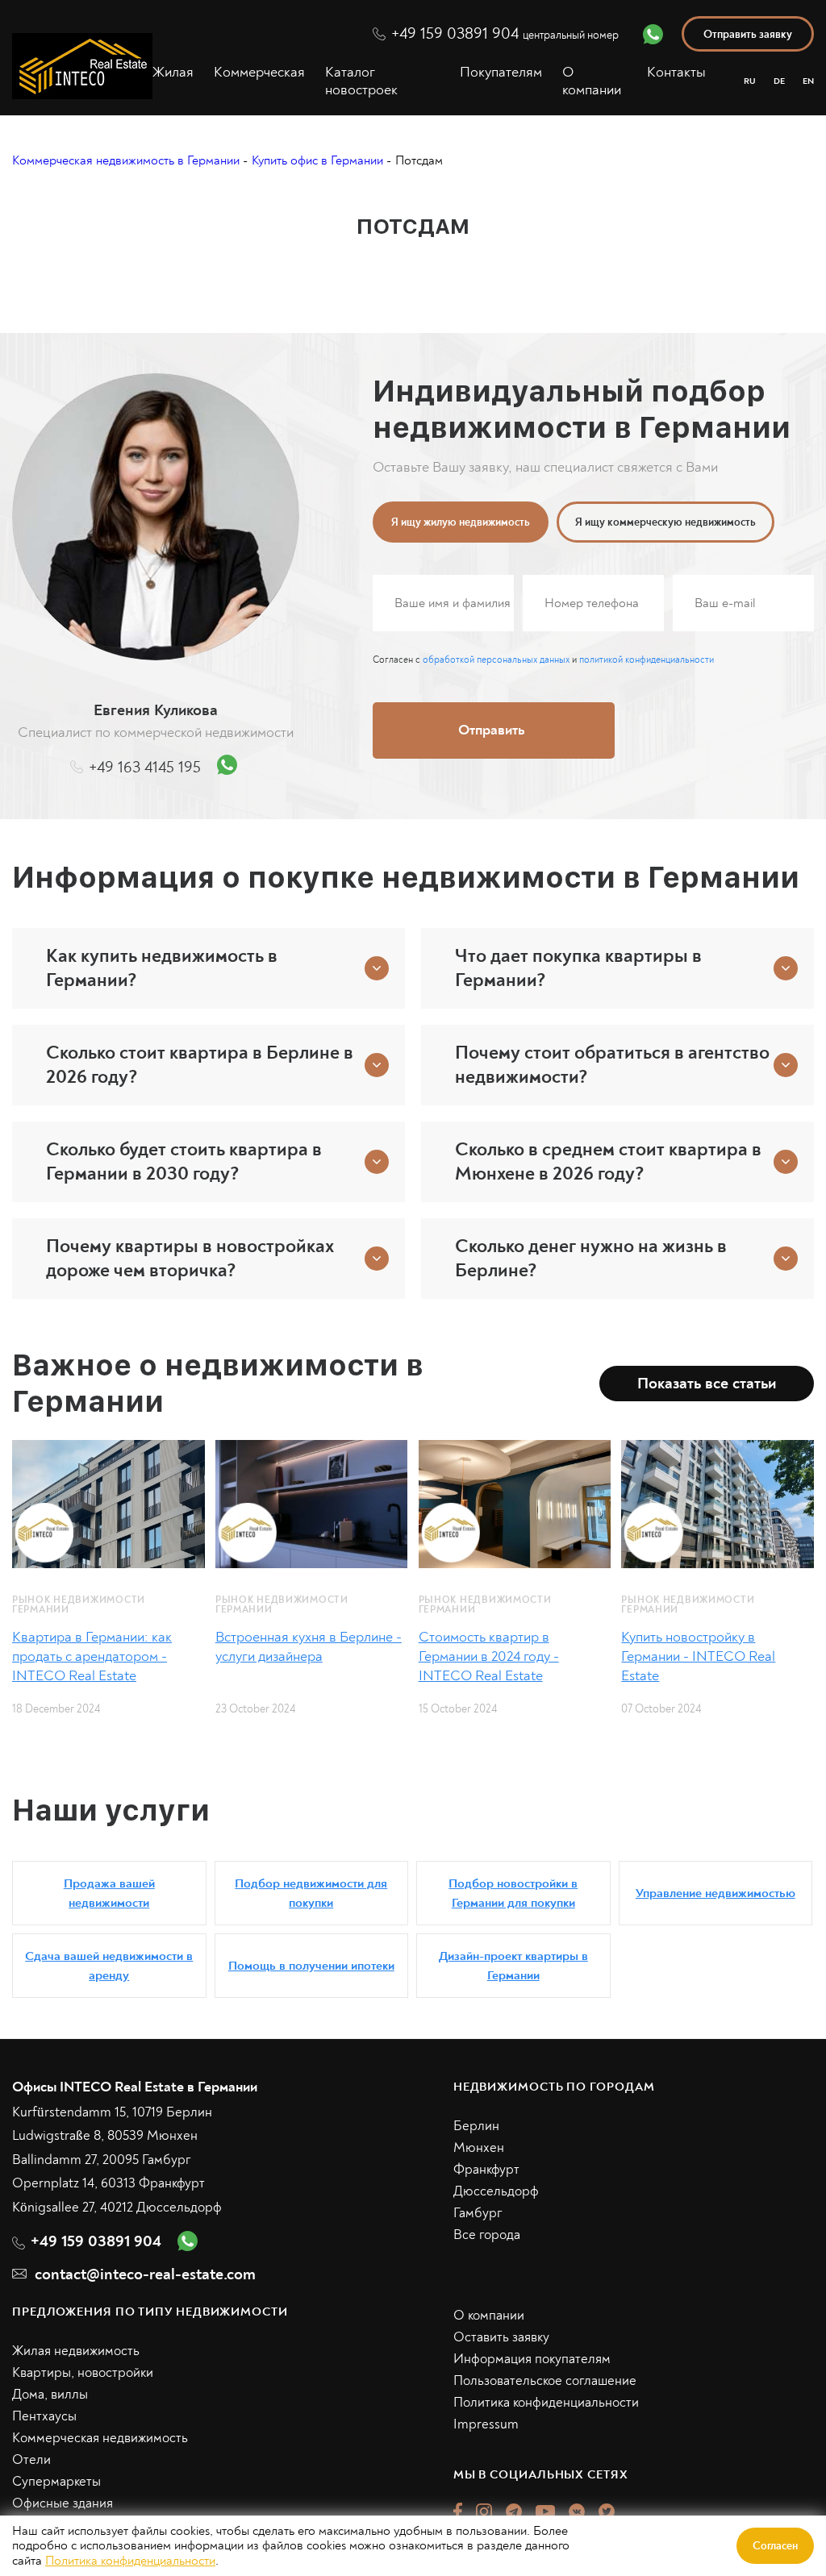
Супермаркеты (56, 2481)
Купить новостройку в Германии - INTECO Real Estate (698, 1656)
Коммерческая (259, 73)
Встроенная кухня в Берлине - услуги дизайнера (309, 1647)
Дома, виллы (50, 2394)
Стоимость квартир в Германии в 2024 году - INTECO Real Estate (489, 1656)
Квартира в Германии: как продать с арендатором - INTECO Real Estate (92, 1656)
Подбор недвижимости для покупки (311, 1893)
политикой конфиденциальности (647, 660)
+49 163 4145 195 (145, 767)
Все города (487, 2235)
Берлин (476, 2126)
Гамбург (478, 2213)
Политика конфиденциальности (546, 2402)
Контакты (676, 73)
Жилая (173, 73)
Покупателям (501, 73)
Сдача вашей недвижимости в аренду (109, 1966)
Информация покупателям (532, 2359)
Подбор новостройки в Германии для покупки (513, 1893)
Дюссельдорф (496, 2191)
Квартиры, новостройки (83, 2372)
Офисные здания (63, 2503)
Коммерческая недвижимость (100, 2438)
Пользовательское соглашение (545, 2380)
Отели (31, 2459)
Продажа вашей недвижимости (109, 1893)
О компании (592, 81)
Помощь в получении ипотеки (311, 1966)
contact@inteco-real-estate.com (145, 2274)
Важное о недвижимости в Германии (218, 1384)
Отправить (491, 730)
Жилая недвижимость (76, 2351)
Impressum (486, 2424)
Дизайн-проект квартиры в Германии (513, 1966)
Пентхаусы (44, 2416)
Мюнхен (479, 2147)
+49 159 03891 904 (505, 33)
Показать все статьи (707, 1383)
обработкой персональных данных (496, 660)
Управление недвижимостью (715, 1893)
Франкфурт (486, 2169)
